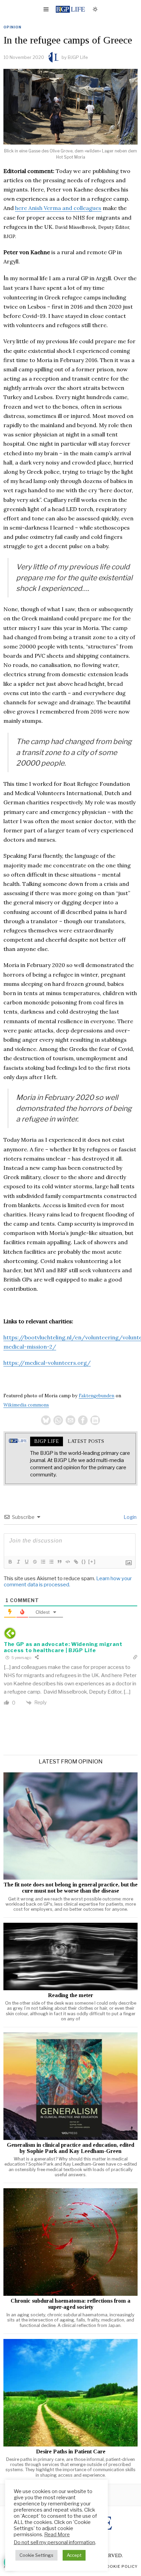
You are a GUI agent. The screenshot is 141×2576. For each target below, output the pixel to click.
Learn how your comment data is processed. (68, 1582)
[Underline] (26, 1562)
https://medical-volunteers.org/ (47, 1363)
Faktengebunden (97, 1396)
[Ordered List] (43, 1562)
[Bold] (10, 1562)
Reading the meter (70, 1995)
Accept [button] (74, 2555)
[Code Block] (67, 1562)
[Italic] (18, 1562)
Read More (57, 2535)
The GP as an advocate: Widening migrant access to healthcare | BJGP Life (63, 1647)
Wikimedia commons (26, 1405)
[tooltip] (46, 1420)
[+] (92, 1562)
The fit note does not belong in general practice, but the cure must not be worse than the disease (70, 1888)
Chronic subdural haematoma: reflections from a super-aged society (70, 2304)
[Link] (76, 1562)
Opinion (12, 27)
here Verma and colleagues (58, 208)
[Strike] (35, 1562)
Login (130, 1517)
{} (84, 1562)
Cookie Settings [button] (36, 2555)
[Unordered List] (51, 1562)
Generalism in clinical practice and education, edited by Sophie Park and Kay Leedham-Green (70, 2148)
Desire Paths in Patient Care (71, 2452)
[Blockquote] (59, 1562)
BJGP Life (78, 57)
